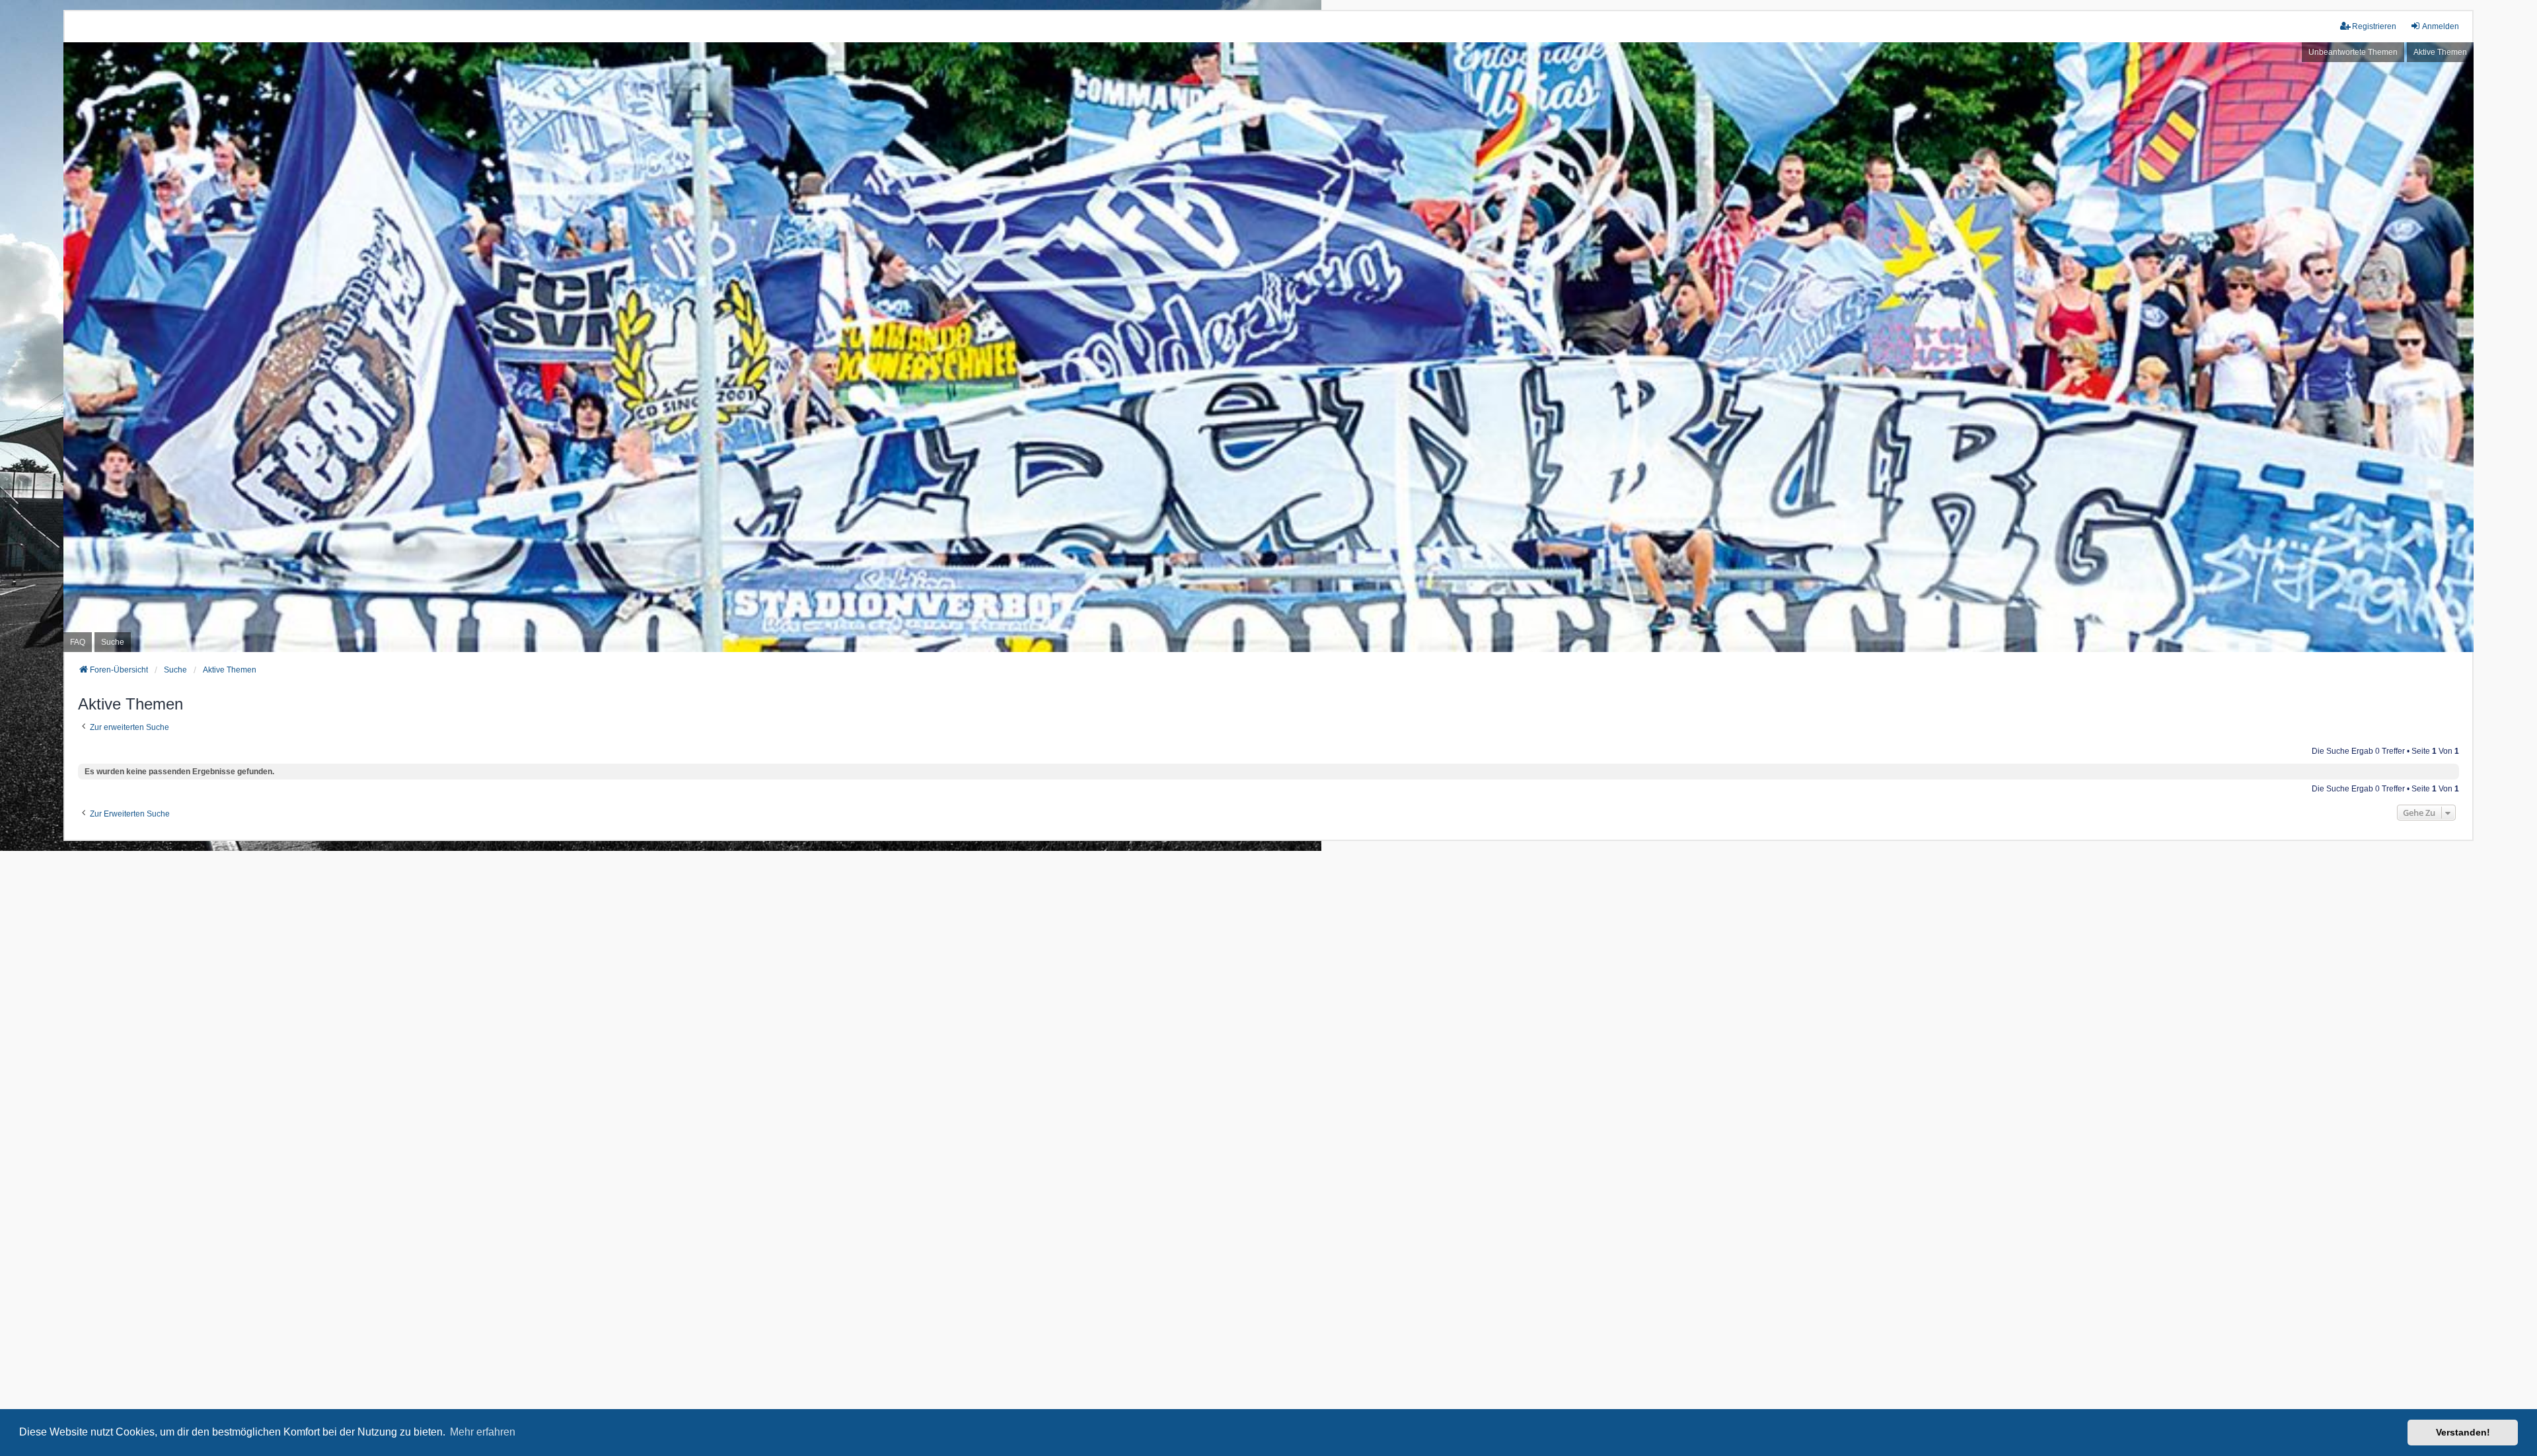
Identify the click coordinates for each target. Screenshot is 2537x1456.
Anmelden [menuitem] (2441, 26)
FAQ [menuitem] (78, 642)
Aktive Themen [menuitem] (2440, 52)
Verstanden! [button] (2463, 1432)
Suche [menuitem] (113, 642)
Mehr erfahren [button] (483, 1432)
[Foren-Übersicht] (1268, 347)
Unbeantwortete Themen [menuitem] (2353, 52)
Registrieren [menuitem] (2374, 26)
